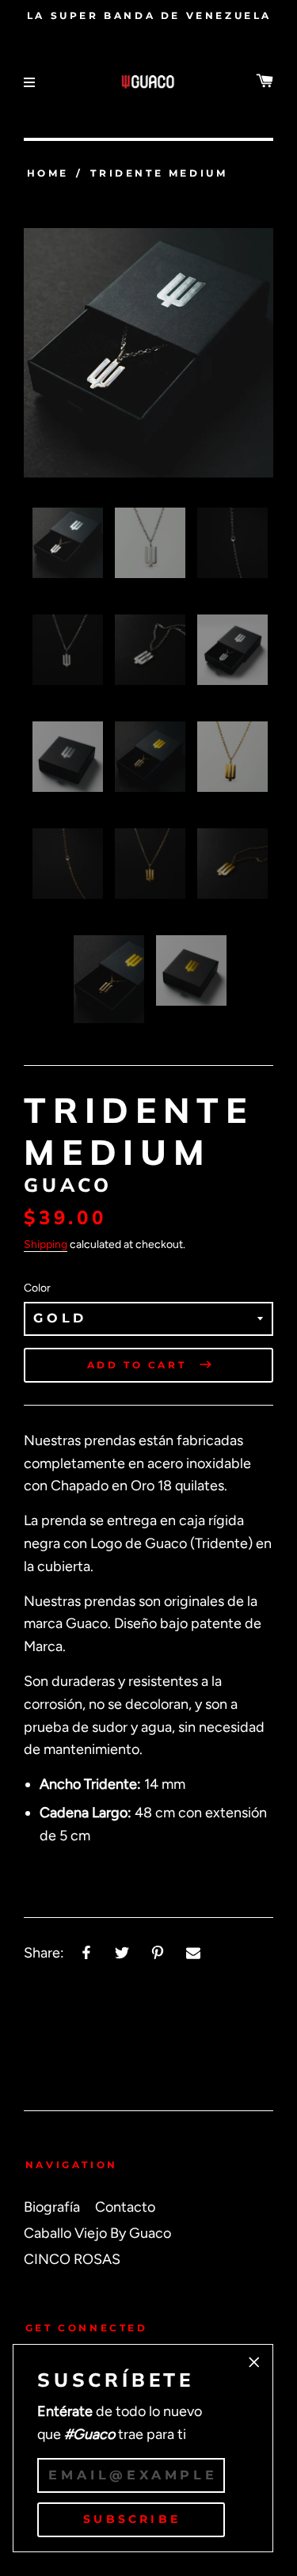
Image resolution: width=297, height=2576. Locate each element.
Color (37, 1288)
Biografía (52, 2207)
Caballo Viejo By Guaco (97, 2233)
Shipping (46, 1244)
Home (48, 173)
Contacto (125, 2207)
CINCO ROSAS (72, 2259)
